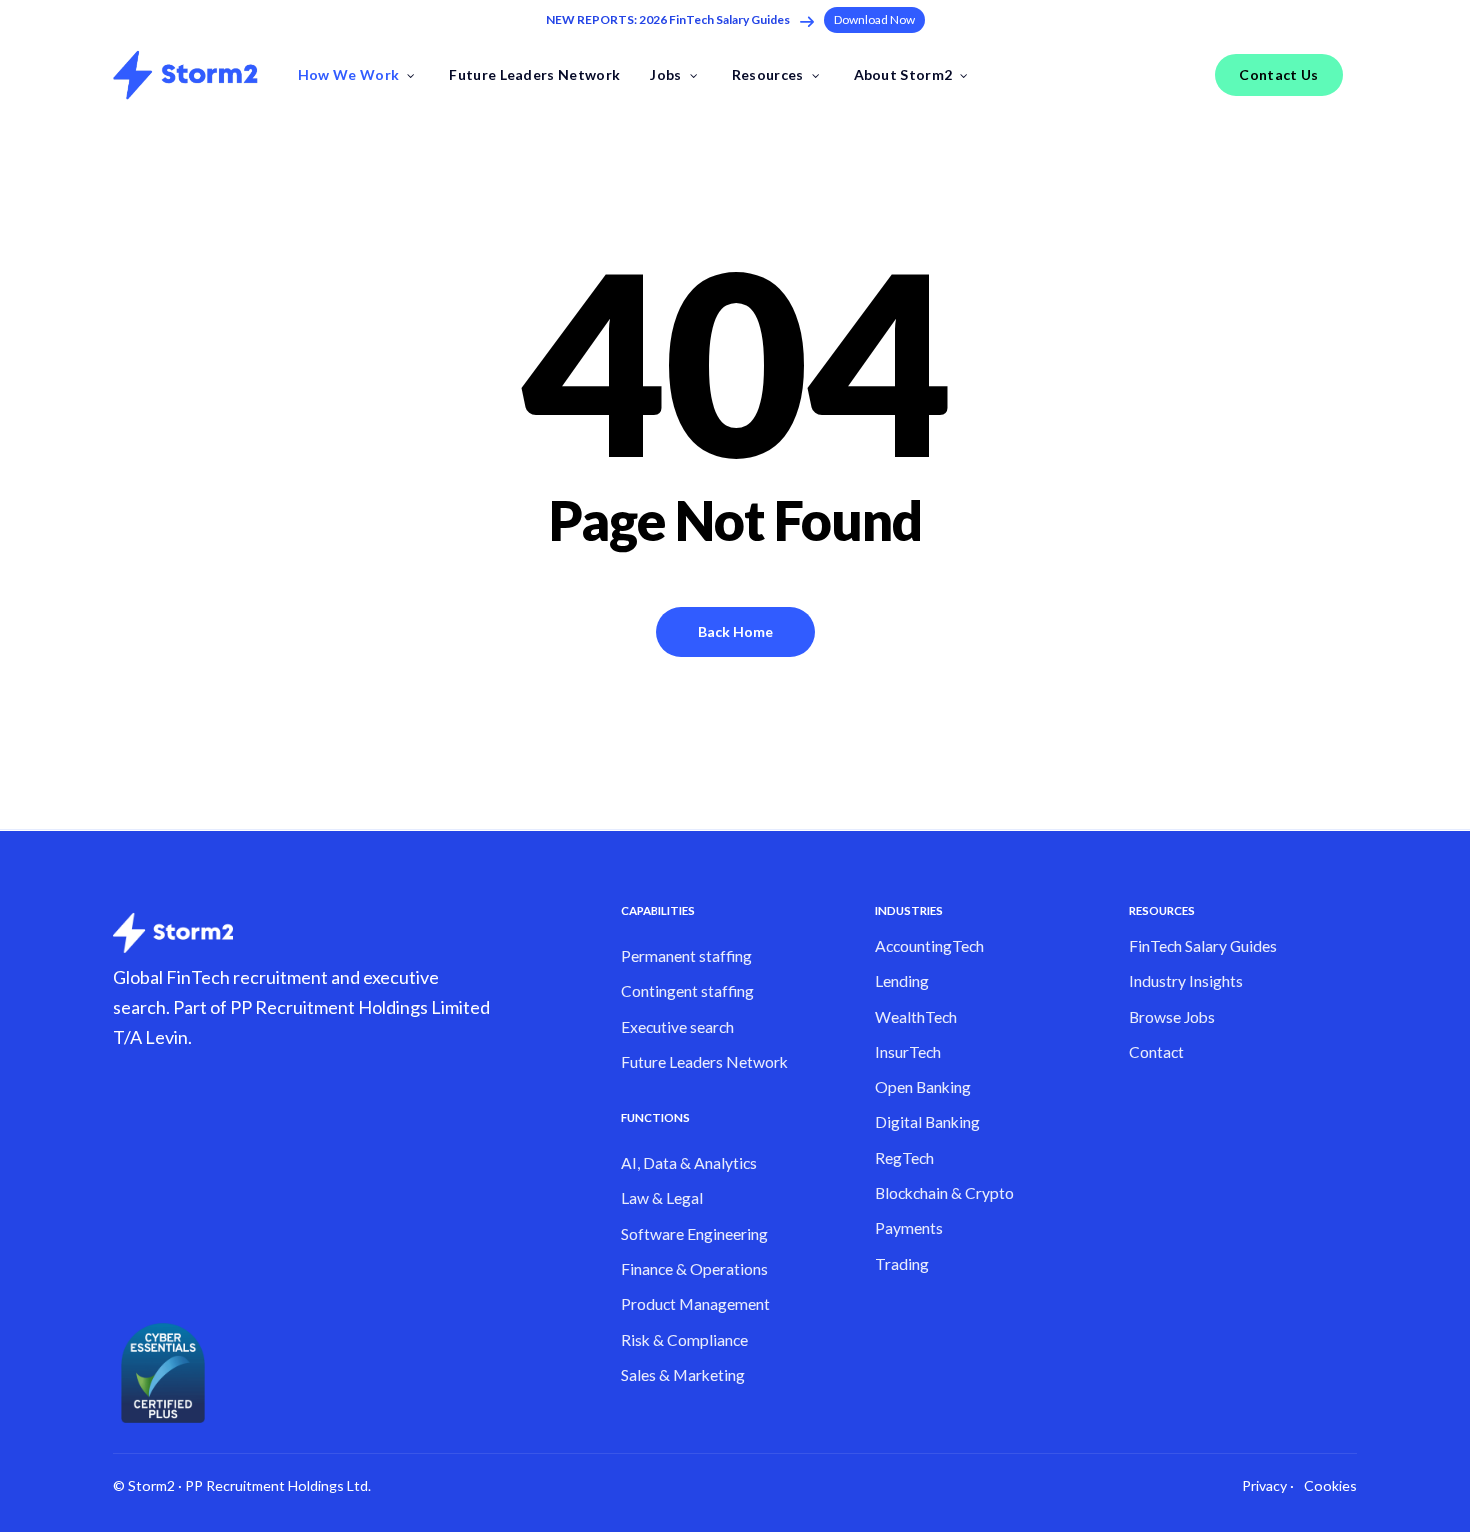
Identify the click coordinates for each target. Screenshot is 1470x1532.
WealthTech (916, 1017)
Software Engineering (694, 1234)
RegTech (904, 1158)
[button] (874, 19)
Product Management (695, 1304)
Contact (1156, 1052)
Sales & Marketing (683, 1375)
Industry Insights (1186, 981)
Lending (902, 981)
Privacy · (1268, 1485)
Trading (902, 1264)
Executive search (677, 1027)
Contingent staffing (687, 991)
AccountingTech (929, 946)
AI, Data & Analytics (689, 1163)
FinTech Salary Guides (1203, 946)
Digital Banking (927, 1122)
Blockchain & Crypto (944, 1193)
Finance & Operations (694, 1269)
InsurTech (908, 1052)
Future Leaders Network (704, 1062)
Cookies (1330, 1485)
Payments (909, 1228)
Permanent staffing (686, 956)
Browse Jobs (1172, 1017)
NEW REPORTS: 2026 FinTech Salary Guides (668, 19)
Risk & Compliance (684, 1340)
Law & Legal (662, 1198)
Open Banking (923, 1087)
